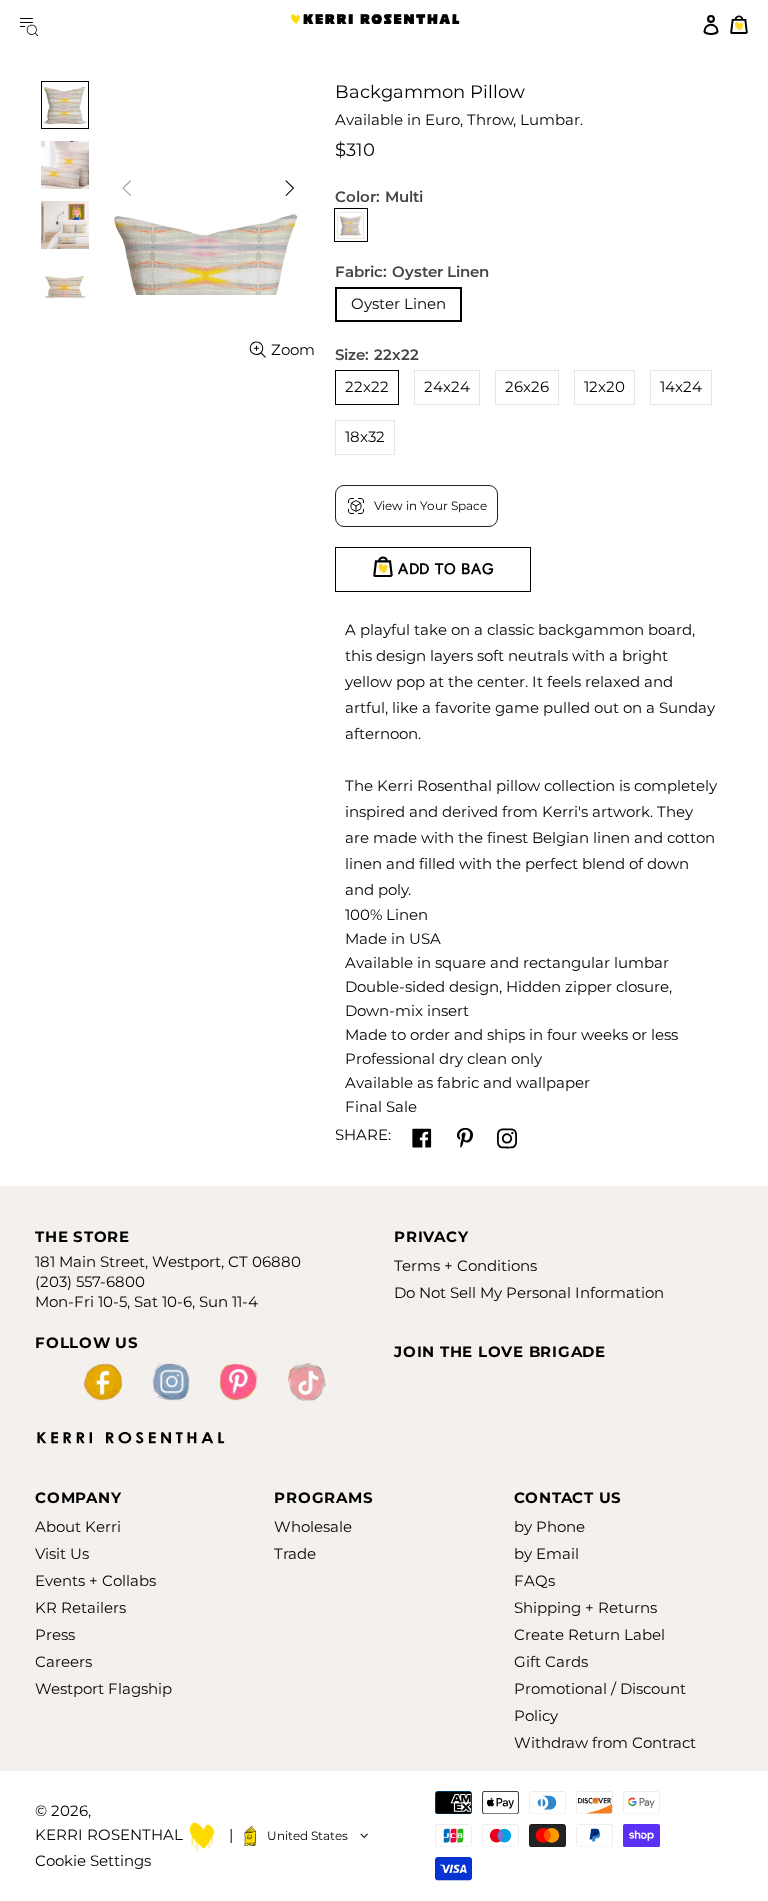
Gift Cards (551, 1661)
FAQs (534, 1580)
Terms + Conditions (465, 1265)
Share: (363, 1134)
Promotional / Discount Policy (600, 1702)
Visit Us (62, 1553)
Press (55, 1634)
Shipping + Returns (585, 1607)
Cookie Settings (93, 1860)
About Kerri (78, 1526)
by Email (546, 1553)
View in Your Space (430, 505)
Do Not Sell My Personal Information (529, 1292)
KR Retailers (80, 1607)
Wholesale (313, 1526)
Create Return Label (589, 1634)
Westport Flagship (103, 1688)
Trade (295, 1553)
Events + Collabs (95, 1580)
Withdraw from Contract (605, 1742)
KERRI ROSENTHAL (375, 25)
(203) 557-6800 (90, 1281)
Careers (63, 1661)
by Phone (549, 1526)
